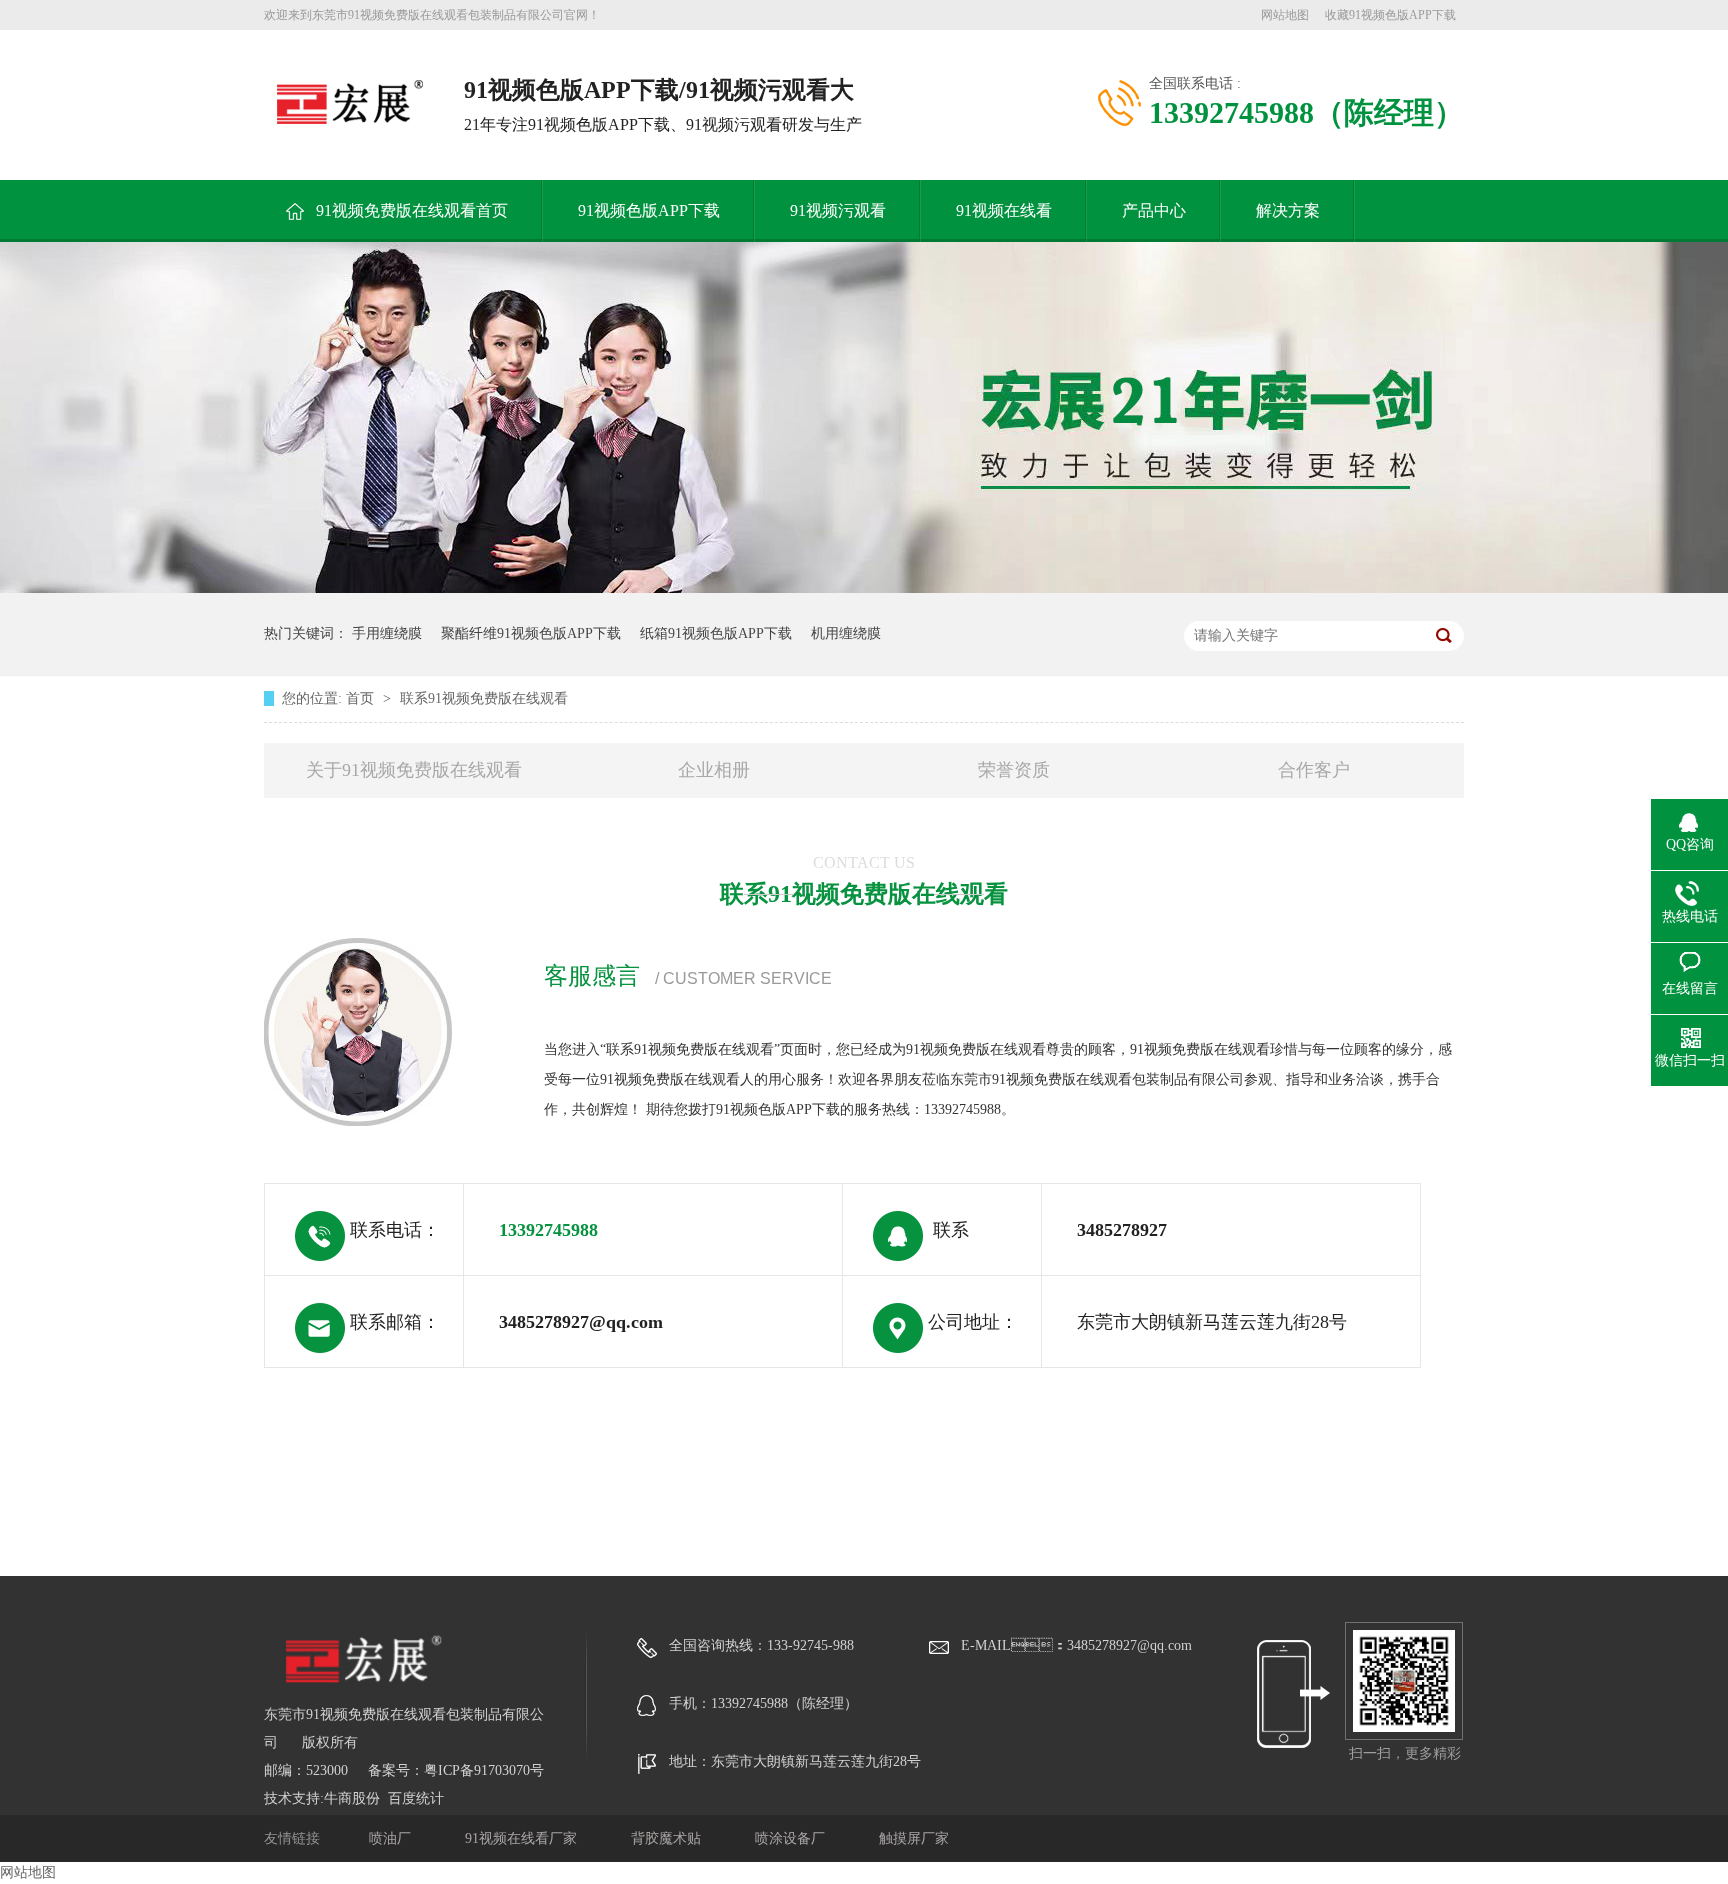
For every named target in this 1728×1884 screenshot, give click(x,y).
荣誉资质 (1014, 770)
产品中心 (1154, 210)
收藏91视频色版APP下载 (1390, 15)
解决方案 (1288, 210)
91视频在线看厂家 (523, 1838)
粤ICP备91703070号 (484, 1770)
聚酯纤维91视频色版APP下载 (531, 633)
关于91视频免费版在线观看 (414, 770)
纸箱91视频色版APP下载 (716, 633)
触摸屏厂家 (914, 1838)
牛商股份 (352, 1798)
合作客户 (1314, 770)
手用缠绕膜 (387, 633)
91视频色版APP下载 (649, 210)
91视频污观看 (838, 210)
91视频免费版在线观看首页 (412, 210)
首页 (362, 698)
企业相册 (714, 770)
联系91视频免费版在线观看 (484, 698)
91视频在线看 (1004, 210)
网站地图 (1285, 15)
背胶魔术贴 (668, 1838)
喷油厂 (392, 1838)
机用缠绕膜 (846, 633)
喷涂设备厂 (792, 1838)
